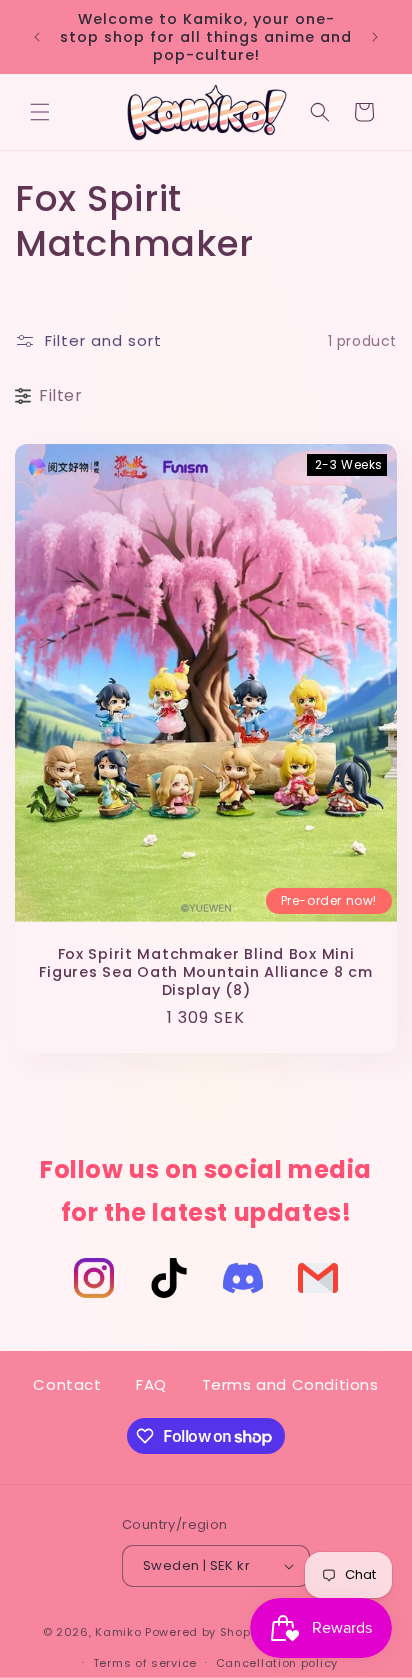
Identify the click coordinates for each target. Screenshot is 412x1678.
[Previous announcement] (37, 37)
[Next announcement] (375, 37)
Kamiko (118, 1632)
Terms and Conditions (290, 1384)
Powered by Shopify (205, 1632)
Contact (67, 1384)
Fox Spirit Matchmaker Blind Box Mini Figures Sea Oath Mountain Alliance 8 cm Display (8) (205, 972)
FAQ (151, 1384)
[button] (40, 112)
